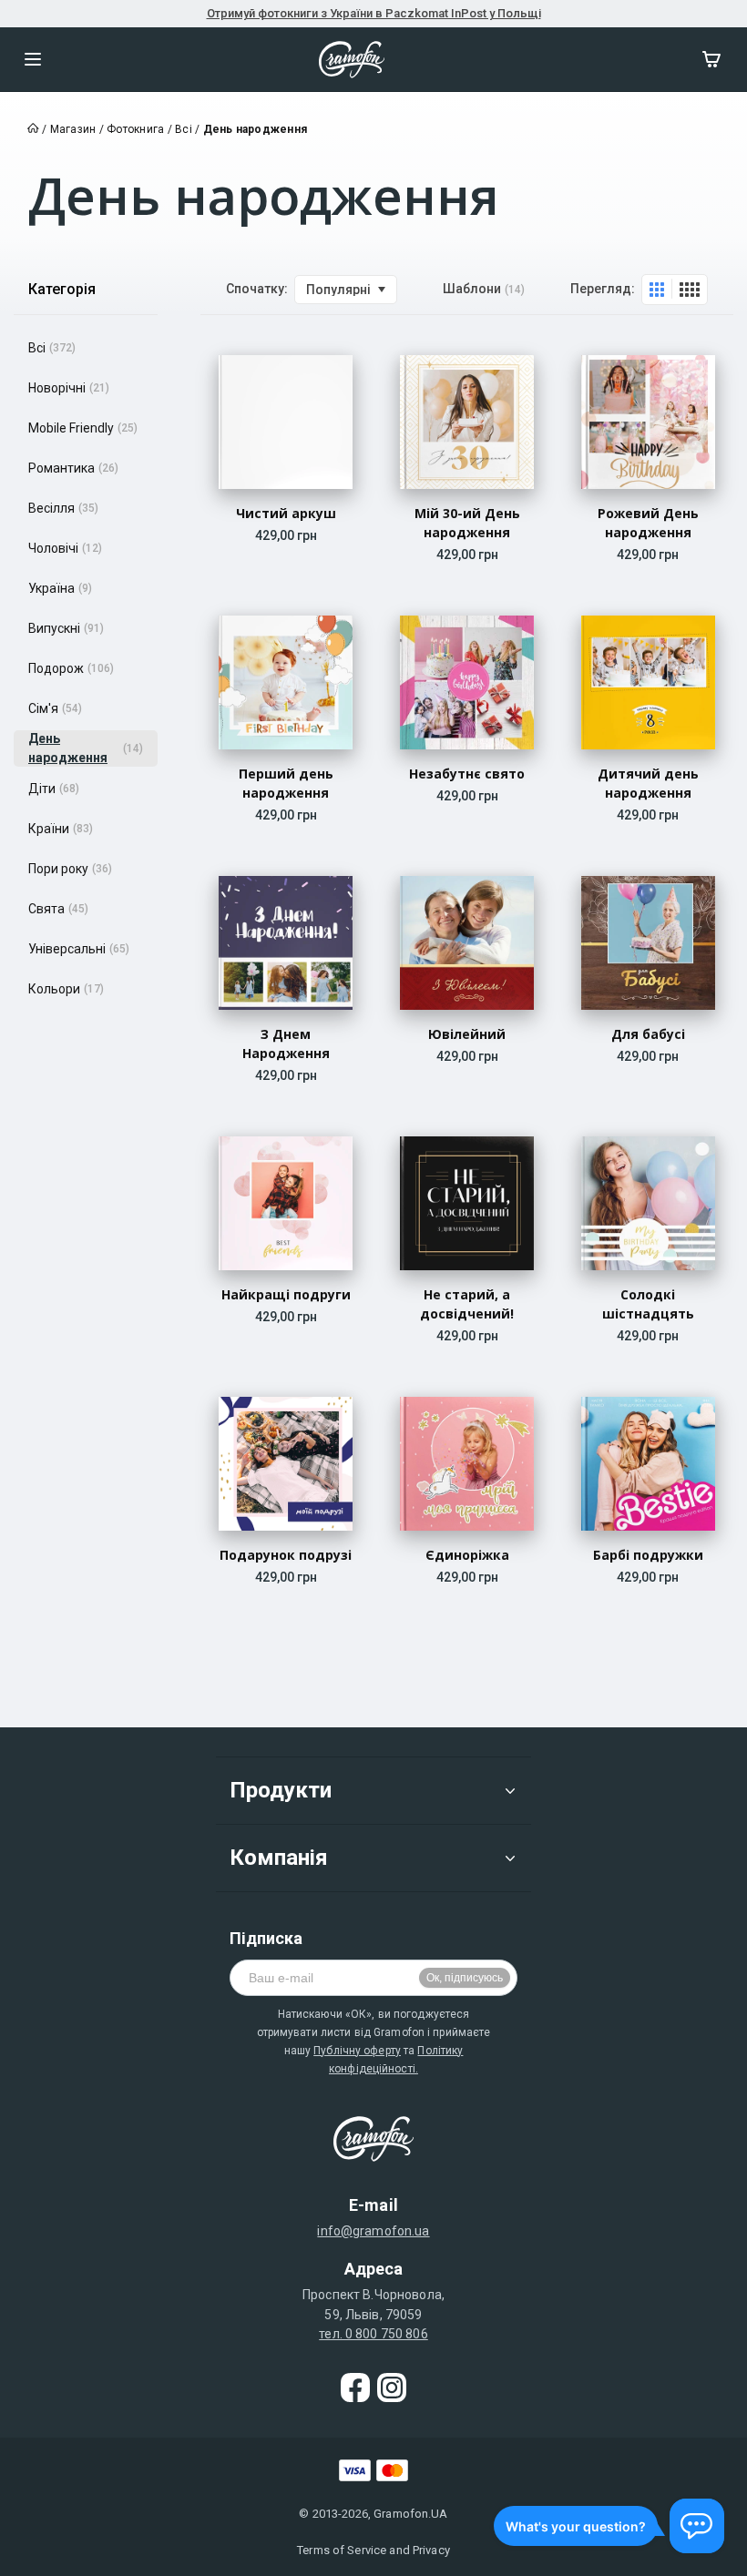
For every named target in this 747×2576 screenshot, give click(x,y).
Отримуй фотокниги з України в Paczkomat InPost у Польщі (374, 13)
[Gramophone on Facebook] (355, 2388)
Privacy (431, 2550)
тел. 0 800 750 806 (373, 2334)
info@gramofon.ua (373, 2231)
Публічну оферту (357, 2051)
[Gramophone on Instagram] (392, 2388)
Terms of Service (342, 2550)
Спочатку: (257, 289)
